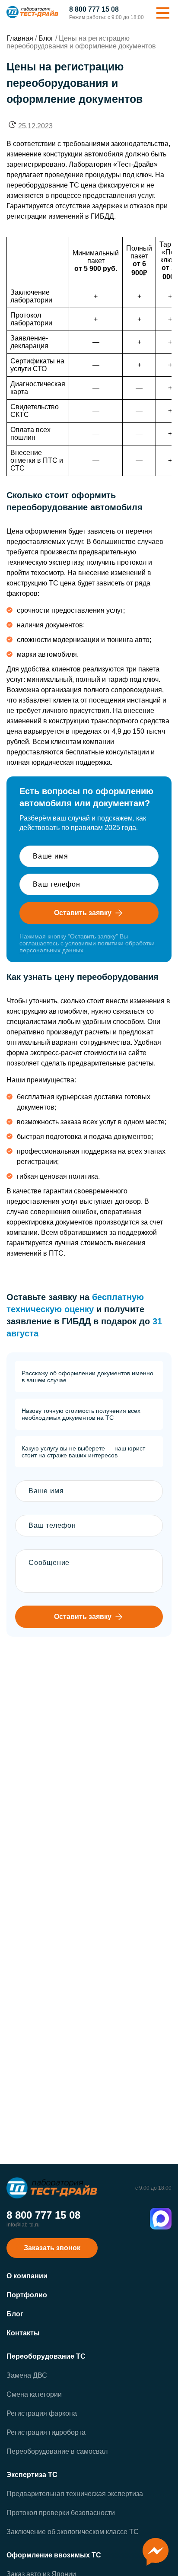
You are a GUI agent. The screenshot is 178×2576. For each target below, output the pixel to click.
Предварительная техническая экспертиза (75, 2494)
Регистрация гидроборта (46, 2432)
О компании (27, 2276)
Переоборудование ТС (46, 2356)
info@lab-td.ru (23, 2225)
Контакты (23, 2333)
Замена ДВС (27, 2375)
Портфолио (27, 2295)
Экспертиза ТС (32, 2475)
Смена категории (34, 2394)
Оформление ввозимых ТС (54, 2555)
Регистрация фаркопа (42, 2413)
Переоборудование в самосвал (57, 2451)
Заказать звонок (52, 2248)
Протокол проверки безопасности (61, 2513)
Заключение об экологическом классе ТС (73, 2532)
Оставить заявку (83, 913)
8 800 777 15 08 (94, 10)
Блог (15, 2314)
